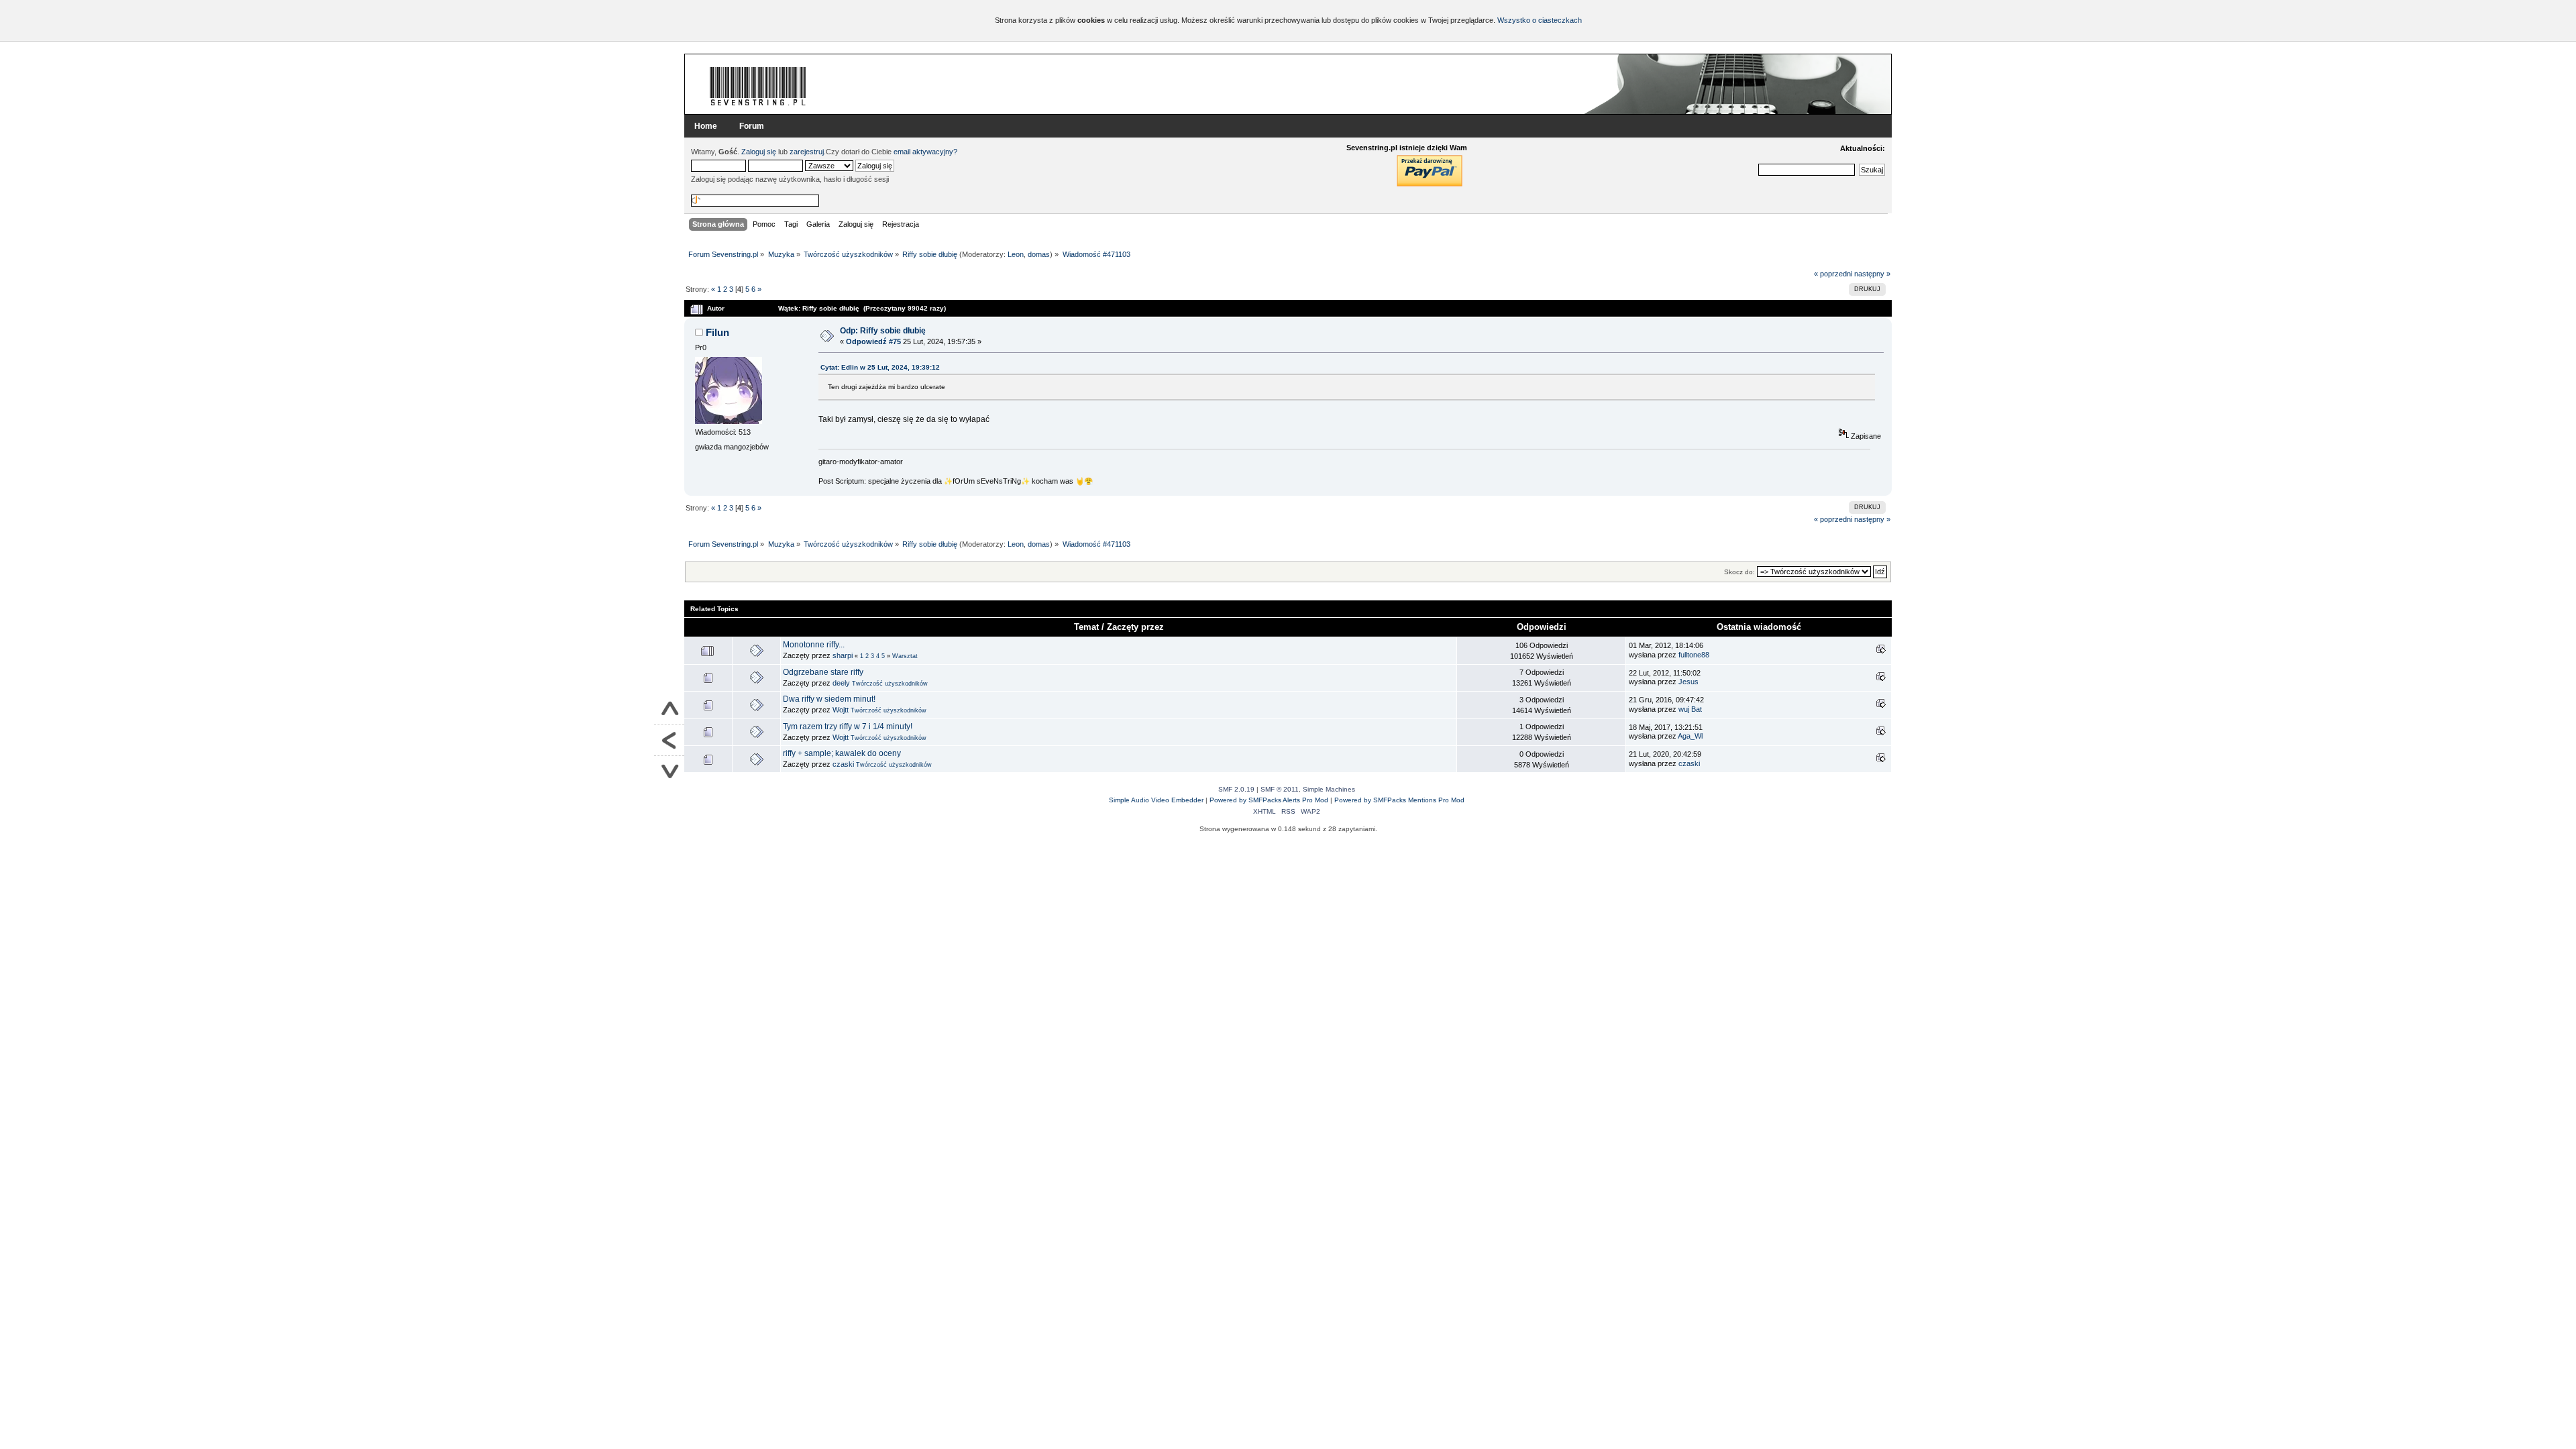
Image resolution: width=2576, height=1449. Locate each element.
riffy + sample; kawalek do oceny (842, 753)
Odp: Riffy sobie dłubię (883, 331)
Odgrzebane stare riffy (823, 672)
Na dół (669, 771)
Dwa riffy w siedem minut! (829, 699)
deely (841, 683)
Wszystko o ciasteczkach (1540, 20)
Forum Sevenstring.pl (758, 86)
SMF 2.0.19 (1236, 789)
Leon (1016, 254)
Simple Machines (1329, 789)
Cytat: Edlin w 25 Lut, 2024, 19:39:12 (880, 367)
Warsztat (905, 656)
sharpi (843, 655)
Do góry (669, 710)
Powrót (669, 741)
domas (1039, 254)
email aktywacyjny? (925, 152)
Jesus (1688, 682)
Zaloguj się (759, 152)
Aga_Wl (1690, 736)
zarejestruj (807, 152)
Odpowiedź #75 (873, 341)
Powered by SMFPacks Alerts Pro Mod (1269, 800)
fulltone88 (1694, 655)
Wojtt (841, 710)
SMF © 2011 (1280, 789)
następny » (1872, 274)
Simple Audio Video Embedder (1156, 800)
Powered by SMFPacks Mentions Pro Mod (1399, 800)
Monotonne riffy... (814, 645)
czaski (843, 764)
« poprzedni (1833, 274)
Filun (717, 332)
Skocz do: (1739, 572)
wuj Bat (1690, 709)
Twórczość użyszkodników (890, 684)
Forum (752, 126)
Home (706, 126)
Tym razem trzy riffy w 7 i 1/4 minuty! (848, 727)
